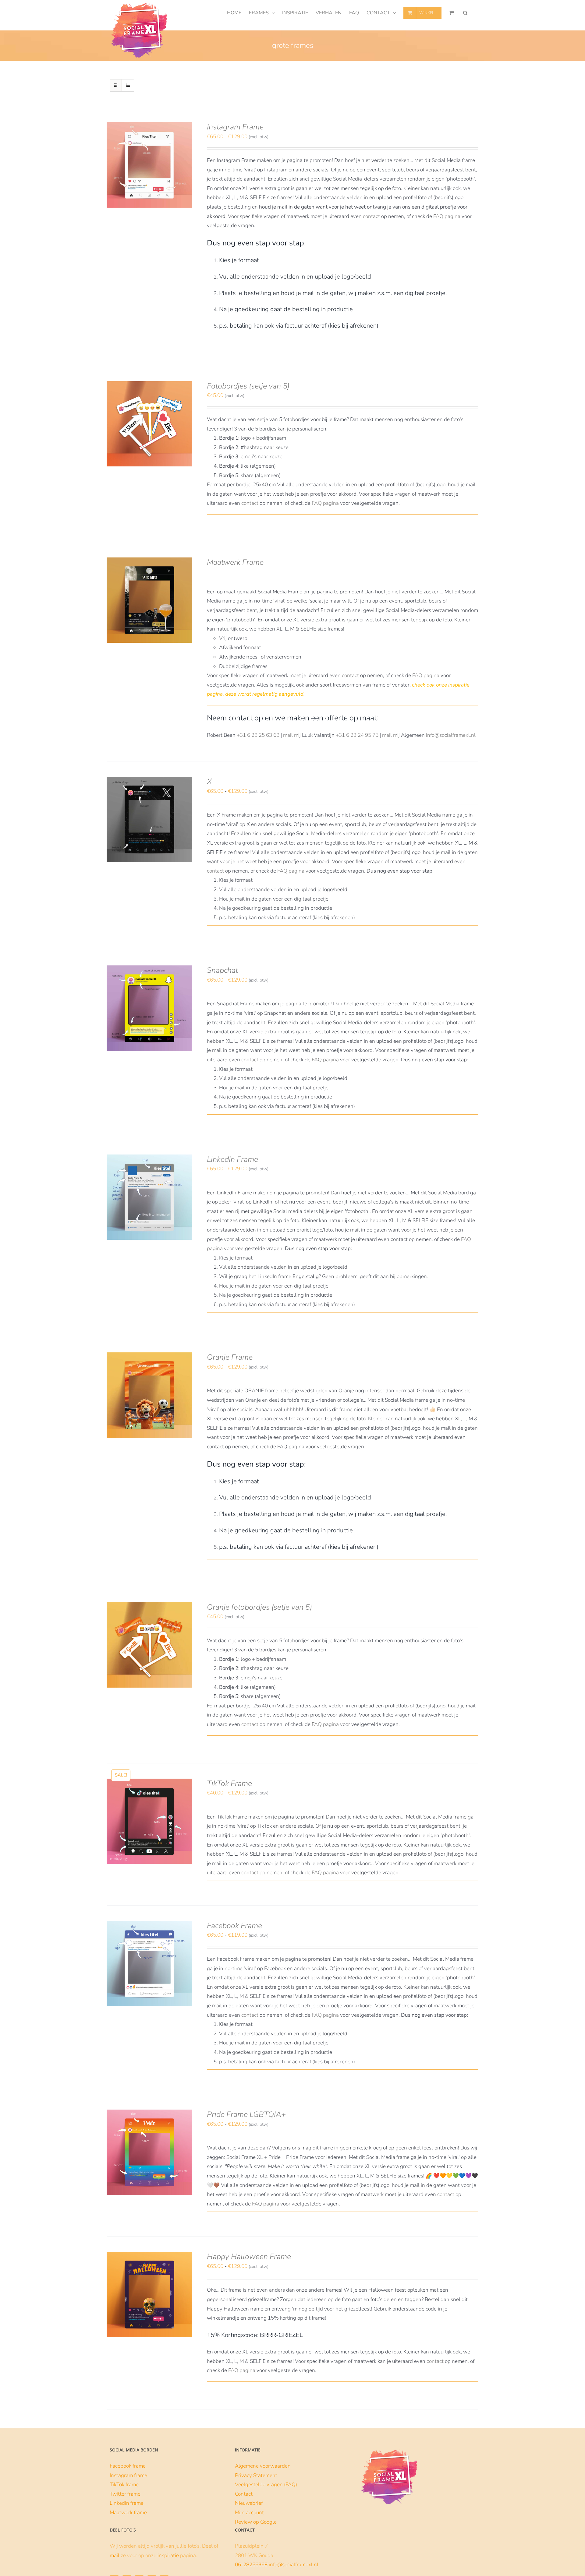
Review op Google (256, 2522)
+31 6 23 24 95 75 (357, 735)
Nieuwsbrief (249, 2503)
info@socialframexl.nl (451, 735)
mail (115, 2555)
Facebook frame (128, 2466)
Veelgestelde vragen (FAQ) (266, 2485)
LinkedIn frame (127, 2503)
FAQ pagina (447, 216)
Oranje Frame (230, 1357)
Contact (244, 2494)
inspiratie (168, 2555)
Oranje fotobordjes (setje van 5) (259, 1607)
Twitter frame (125, 2494)
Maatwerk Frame (235, 562)
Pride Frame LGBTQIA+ (246, 2114)
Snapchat (222, 970)
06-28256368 (251, 2565)
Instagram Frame (235, 127)
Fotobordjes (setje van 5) (248, 386)
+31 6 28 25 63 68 (258, 735)
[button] (465, 13)
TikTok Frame (229, 1784)
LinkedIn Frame (232, 1159)
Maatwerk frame (128, 2513)
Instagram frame (128, 2475)
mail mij (292, 735)
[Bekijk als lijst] (128, 85)
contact (371, 216)
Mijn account (249, 2513)
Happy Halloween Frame (249, 2257)
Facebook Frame (234, 1926)
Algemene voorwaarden (263, 2466)
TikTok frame (124, 2485)
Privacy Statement (256, 2475)
